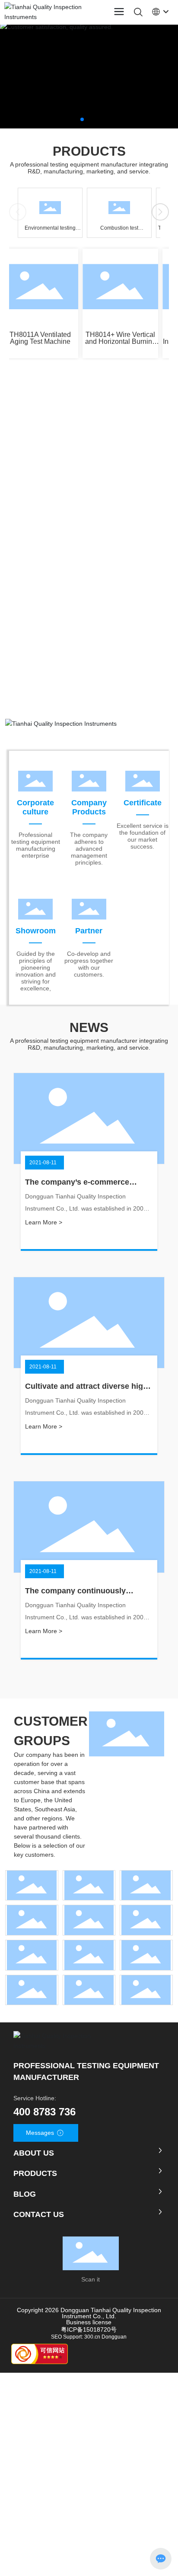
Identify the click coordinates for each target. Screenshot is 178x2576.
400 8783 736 (44, 2112)
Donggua (113, 2337)
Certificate (143, 803)
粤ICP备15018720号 (89, 2329)
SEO (56, 2337)
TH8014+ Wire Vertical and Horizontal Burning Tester (116, 341)
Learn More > (44, 1222)
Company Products (89, 807)
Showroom (36, 931)
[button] (82, 119)
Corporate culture (35, 807)
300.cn (92, 2337)
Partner (89, 931)
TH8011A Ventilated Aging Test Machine (35, 338)
